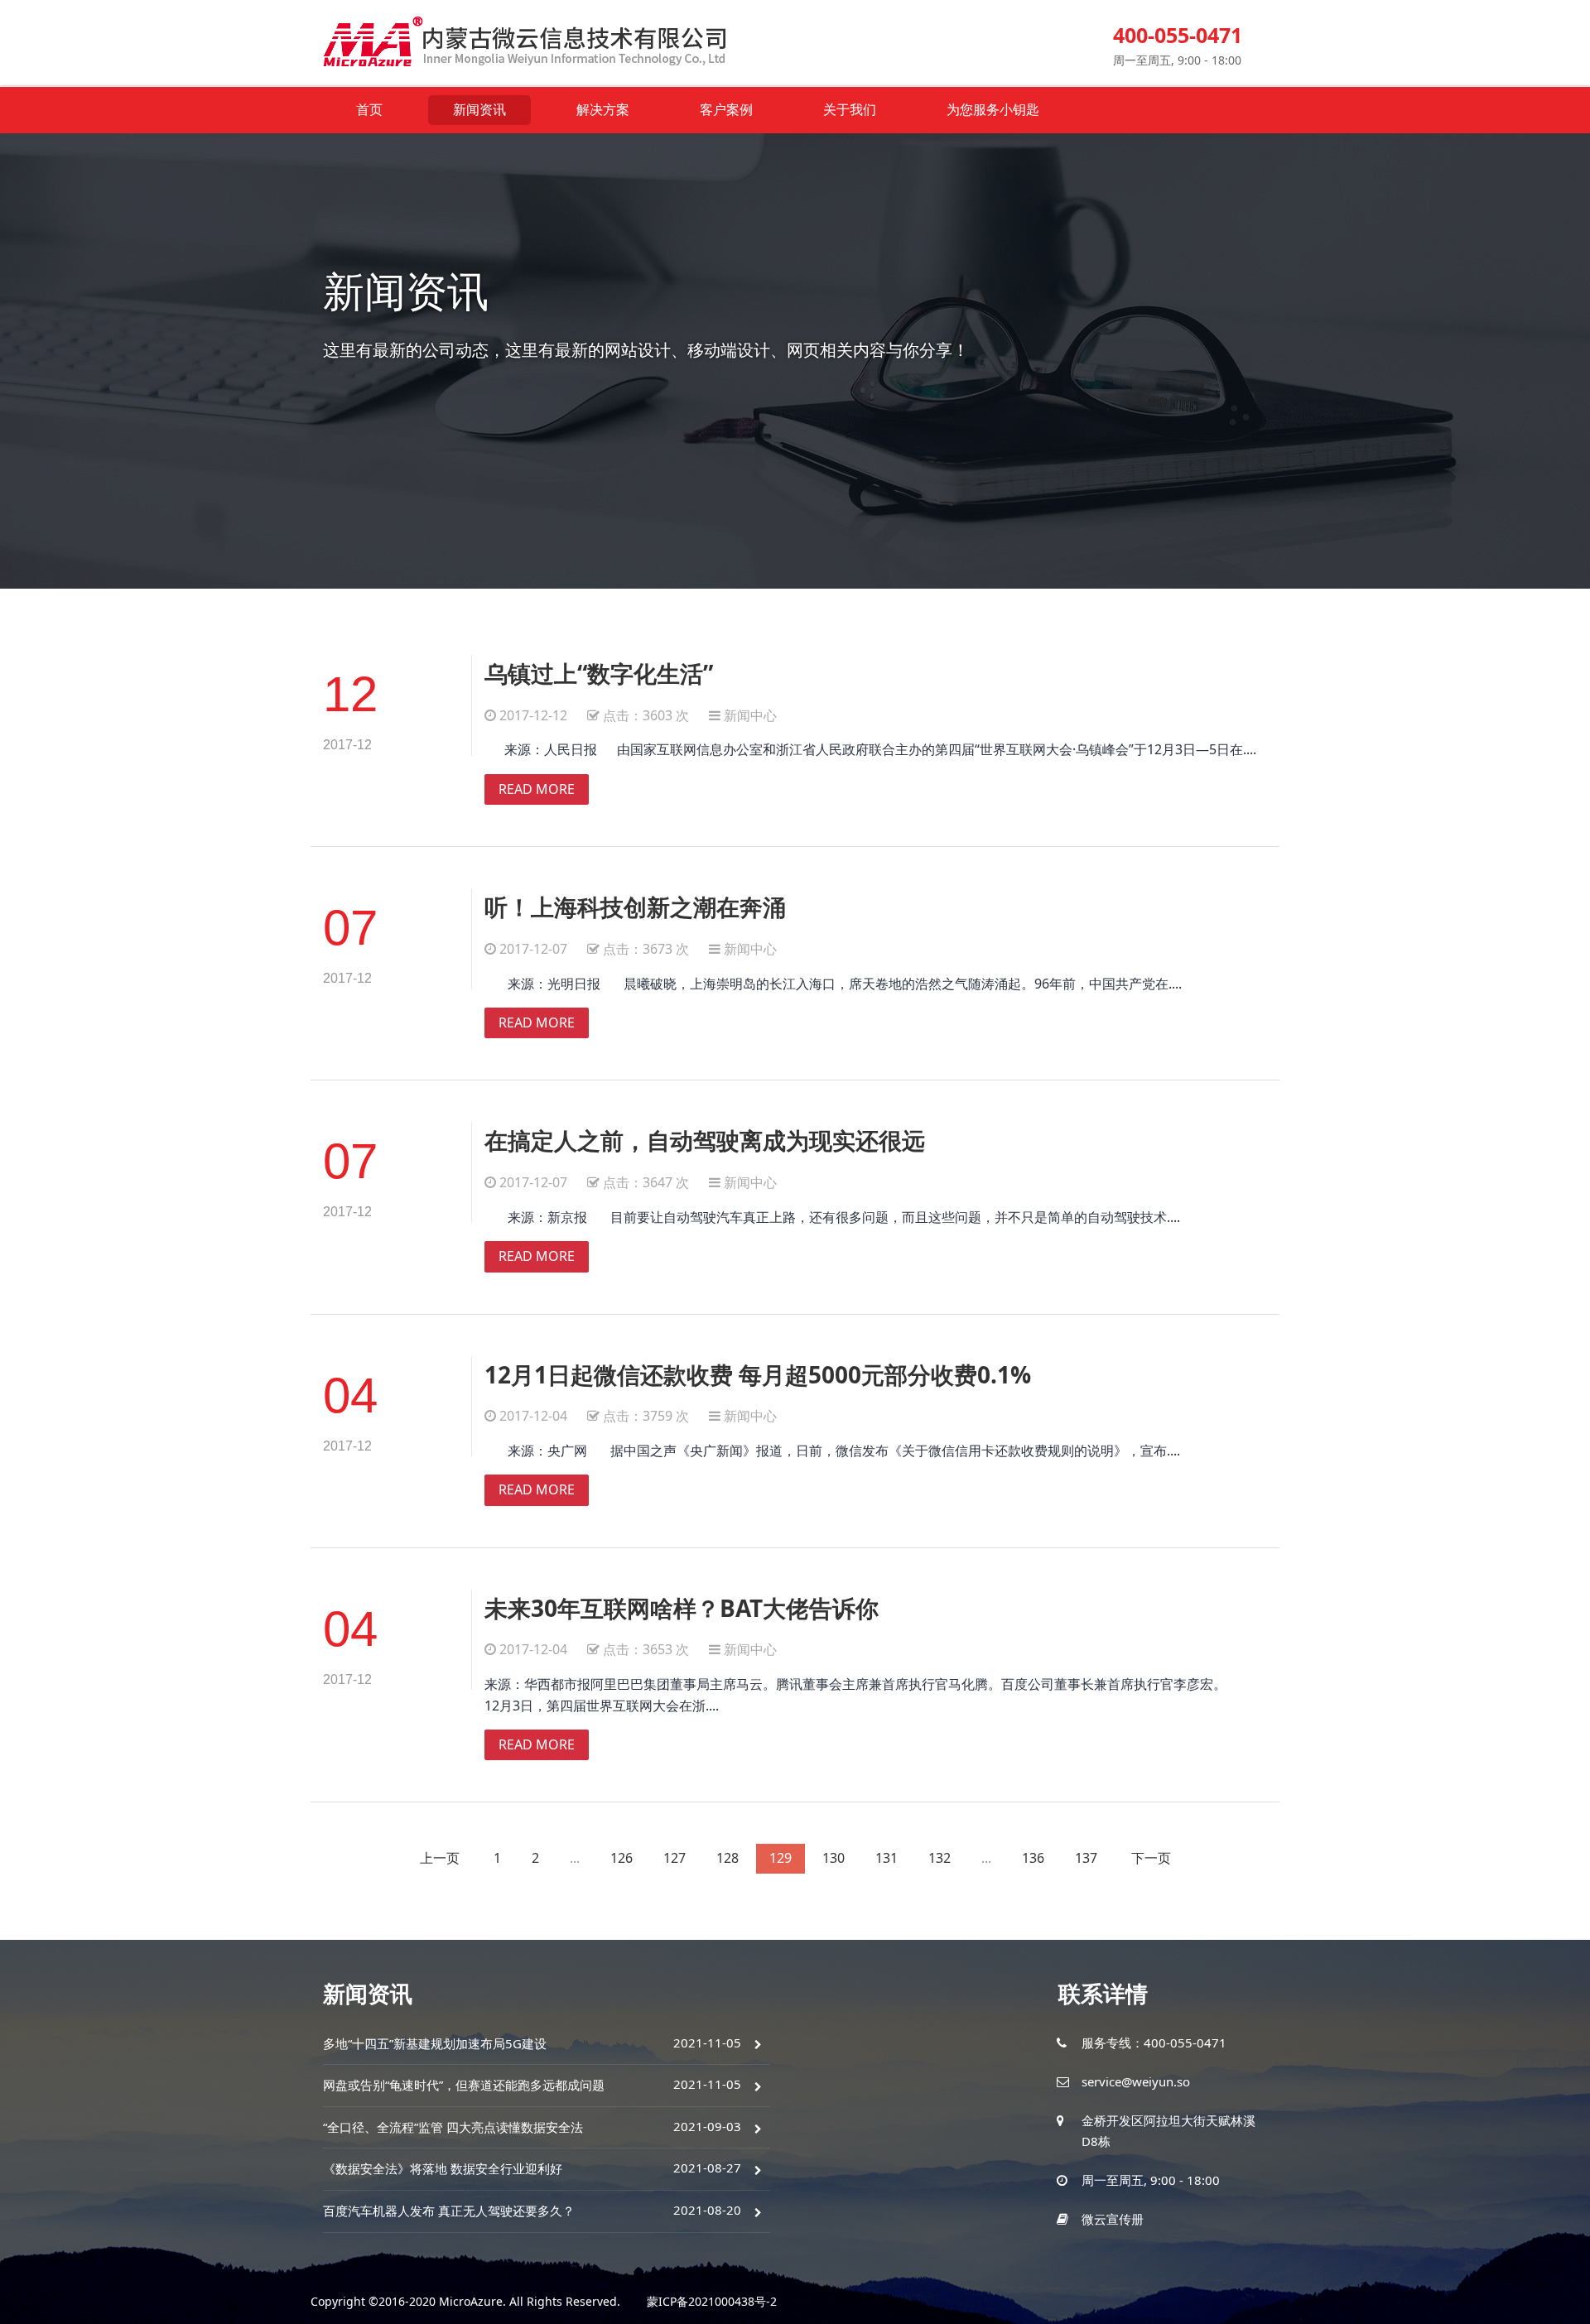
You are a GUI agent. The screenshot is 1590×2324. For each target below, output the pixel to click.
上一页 (440, 1858)
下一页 (1151, 1858)
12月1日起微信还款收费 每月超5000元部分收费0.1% (758, 1374)
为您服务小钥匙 (993, 109)
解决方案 (603, 109)
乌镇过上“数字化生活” (599, 673)
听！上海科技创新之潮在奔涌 (635, 907)
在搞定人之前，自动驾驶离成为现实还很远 (705, 1140)
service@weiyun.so (1136, 2081)
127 (675, 1858)
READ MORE (537, 789)
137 (1086, 1858)
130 (834, 1858)
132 (940, 1858)
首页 (369, 109)
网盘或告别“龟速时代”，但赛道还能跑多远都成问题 (464, 2085)
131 (887, 1858)
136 (1033, 1858)
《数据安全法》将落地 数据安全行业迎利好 (443, 2168)
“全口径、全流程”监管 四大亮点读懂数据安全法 (453, 2127)
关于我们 (850, 109)
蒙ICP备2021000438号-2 (712, 2301)
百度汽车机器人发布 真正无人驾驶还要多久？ (449, 2211)
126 (622, 1858)
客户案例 (726, 109)
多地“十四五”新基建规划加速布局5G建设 (435, 2043)
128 (728, 1858)
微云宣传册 (1113, 2219)
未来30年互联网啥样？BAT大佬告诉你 (682, 1608)
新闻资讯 (479, 109)
